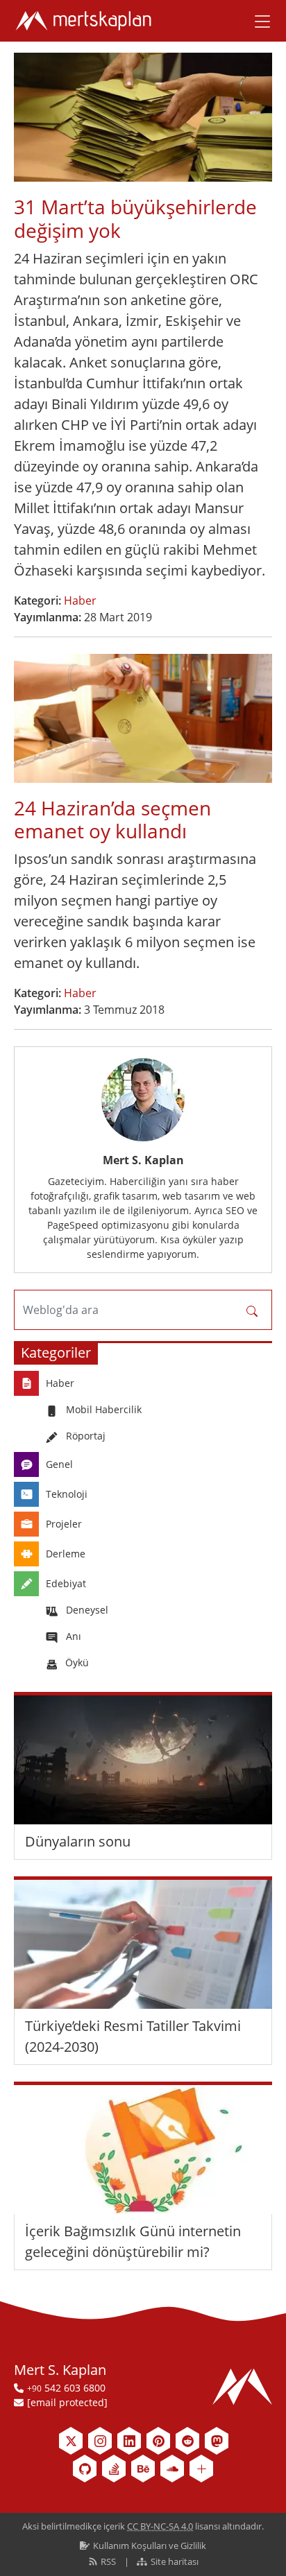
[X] (71, 2441)
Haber (80, 600)
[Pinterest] (158, 2441)
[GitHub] (85, 2469)
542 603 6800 (66, 2388)
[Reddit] (187, 2441)
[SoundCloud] (172, 2469)
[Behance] (143, 2469)
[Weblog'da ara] (252, 1310)
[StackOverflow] (114, 2469)
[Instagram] (100, 2441)
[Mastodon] (217, 2441)
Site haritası (174, 2561)
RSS (108, 2561)
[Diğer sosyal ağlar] (201, 2469)
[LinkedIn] (129, 2441)
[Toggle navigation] (258, 21)
